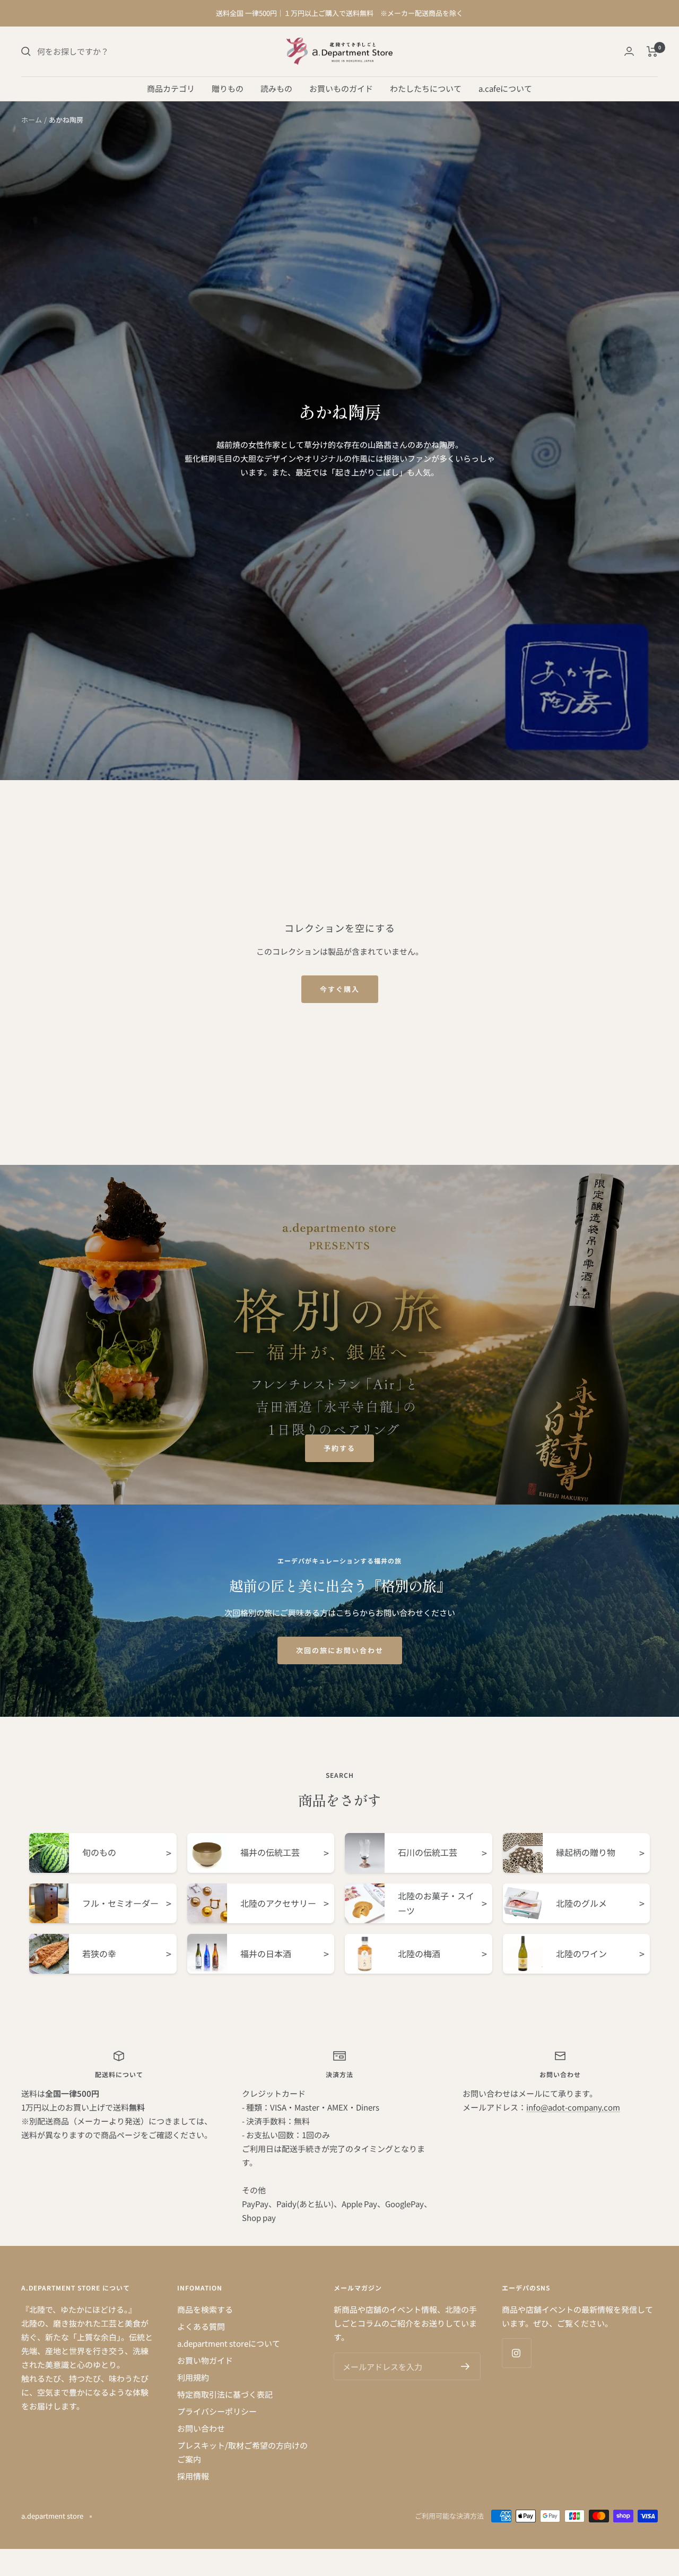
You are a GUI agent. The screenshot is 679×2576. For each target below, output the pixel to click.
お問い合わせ (201, 2428)
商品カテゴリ (171, 88)
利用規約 (193, 2377)
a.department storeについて (229, 2343)
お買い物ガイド (205, 2360)
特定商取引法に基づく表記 (225, 2394)
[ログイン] (629, 51)
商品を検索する (205, 2309)
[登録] (465, 2366)
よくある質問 (201, 2326)
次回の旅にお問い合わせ (340, 1650)
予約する (339, 1448)
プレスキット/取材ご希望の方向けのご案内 (242, 2452)
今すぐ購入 (340, 989)
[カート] (652, 51)
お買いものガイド (341, 88)
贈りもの (228, 88)
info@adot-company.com (573, 2107)
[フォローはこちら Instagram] (516, 2353)
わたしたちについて (426, 88)
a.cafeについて (505, 88)
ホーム (32, 120)
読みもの (276, 88)
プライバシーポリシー (217, 2411)
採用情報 (193, 2476)
